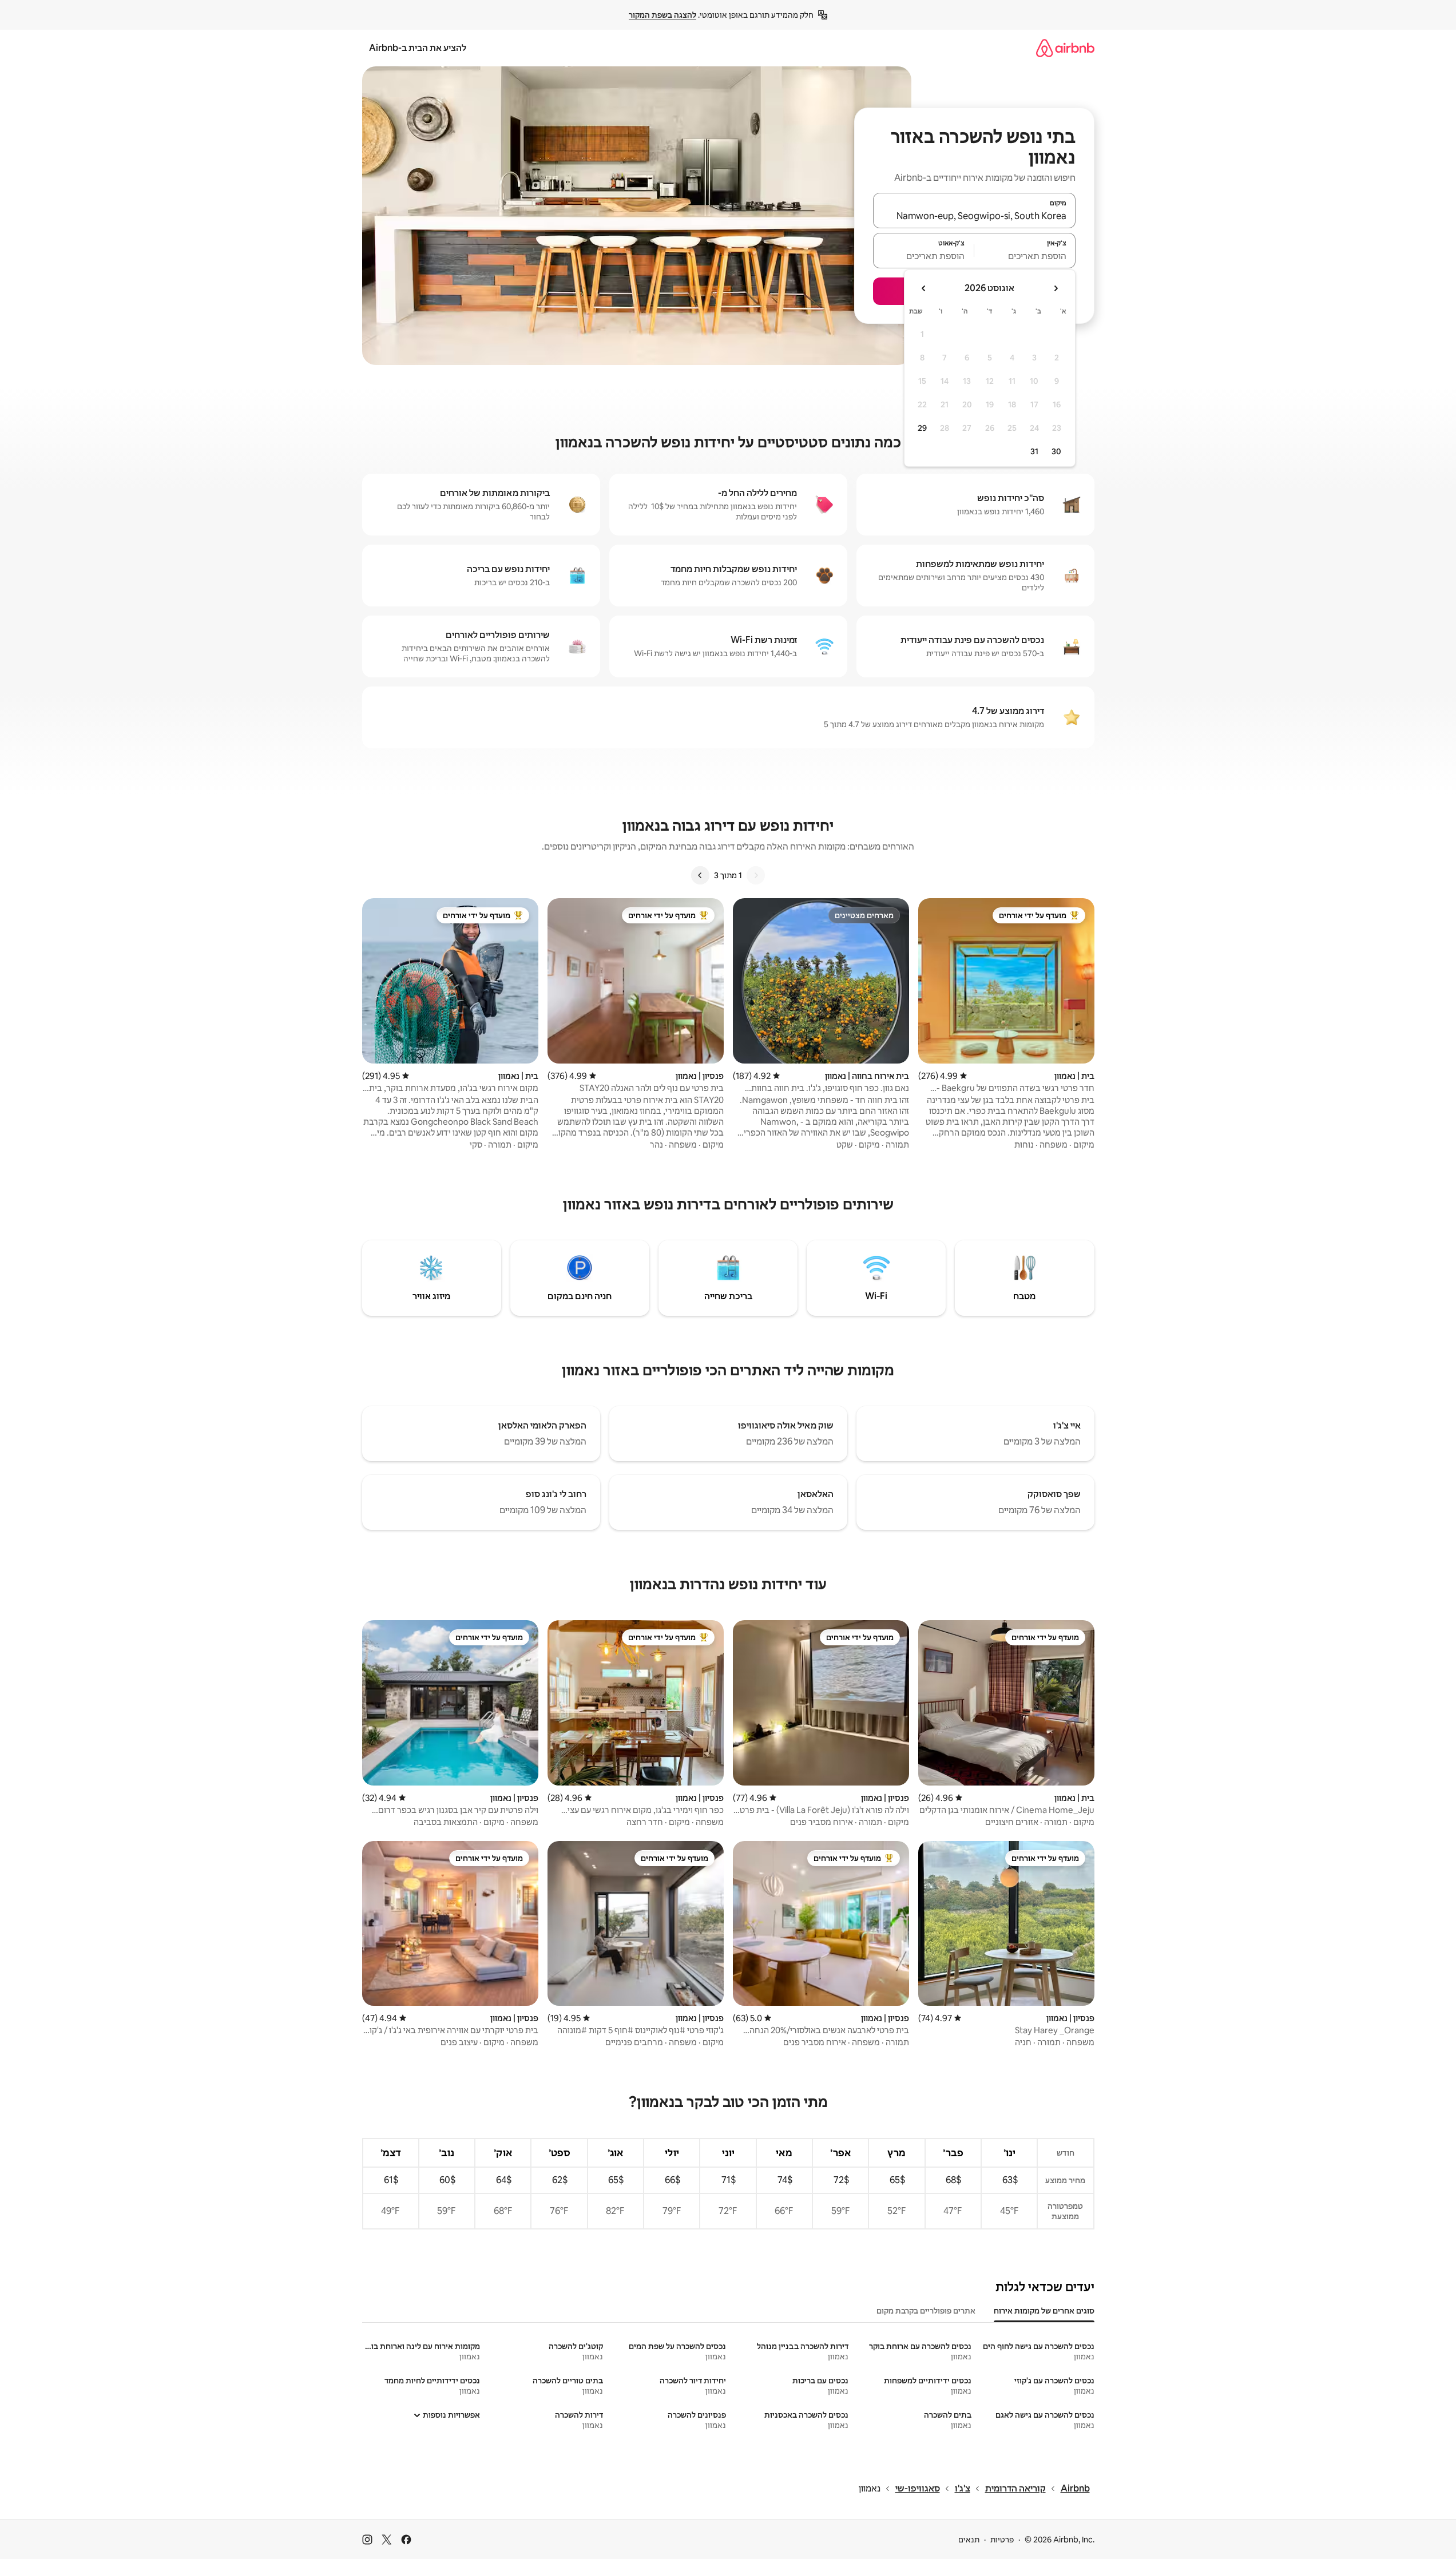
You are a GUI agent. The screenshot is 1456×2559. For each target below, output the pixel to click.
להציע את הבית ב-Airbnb (418, 48)
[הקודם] (756, 875)
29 (922, 428)
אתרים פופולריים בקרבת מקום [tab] (926, 2311)
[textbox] (1025, 256)
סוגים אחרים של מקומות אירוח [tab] (1044, 2311)
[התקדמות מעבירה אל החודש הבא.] (924, 288)
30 (1056, 451)
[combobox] (974, 216)
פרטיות (1002, 2540)
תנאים (969, 2540)
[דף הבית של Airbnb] (1065, 48)
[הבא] (700, 875)
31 (1034, 451)
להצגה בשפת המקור (662, 15)
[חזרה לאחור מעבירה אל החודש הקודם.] (1056, 288)
